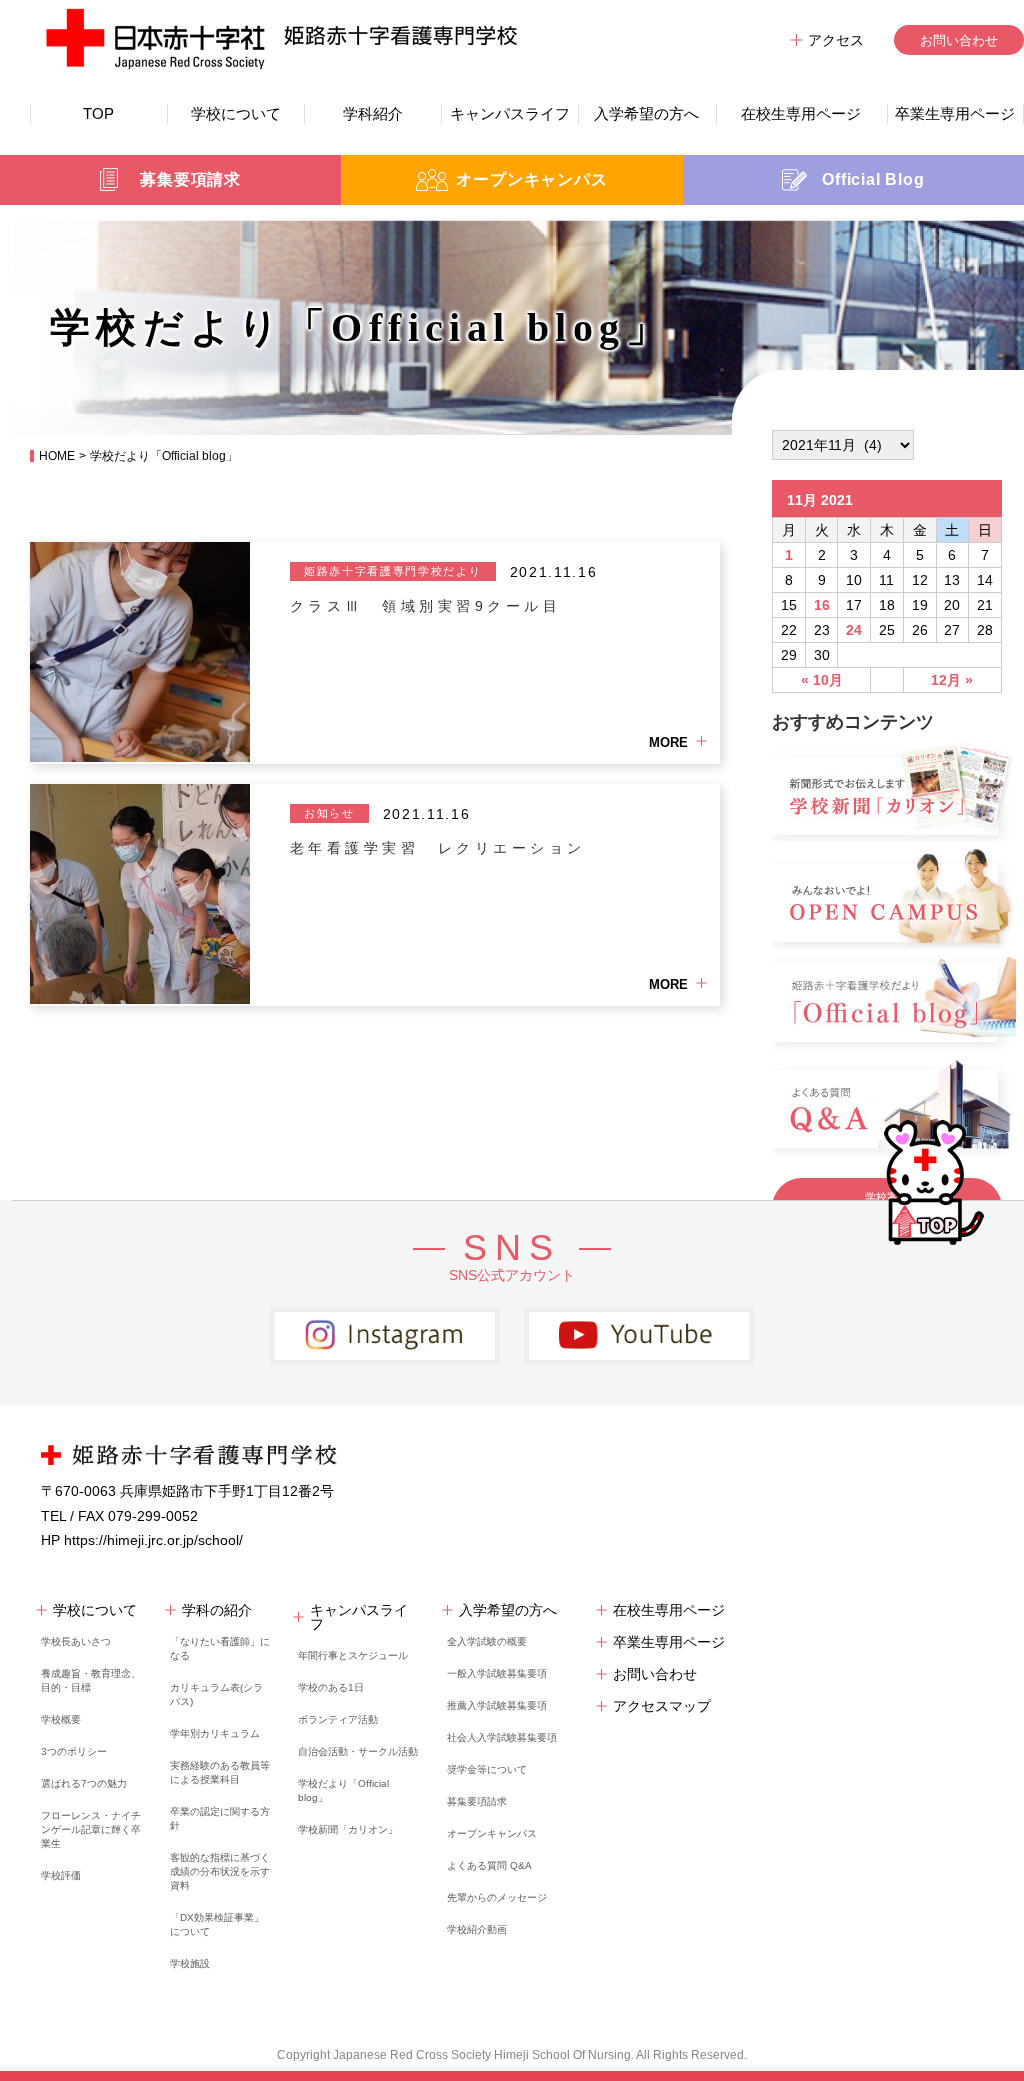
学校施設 (190, 1963)
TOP (98, 113)
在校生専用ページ (801, 113)
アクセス (836, 40)
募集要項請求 (477, 1801)
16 (822, 605)
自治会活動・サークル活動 (358, 1751)
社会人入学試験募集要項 (502, 1737)
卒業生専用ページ (955, 113)
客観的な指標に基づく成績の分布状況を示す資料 (220, 1871)
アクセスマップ (662, 1706)
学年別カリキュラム (215, 1733)
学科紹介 (373, 113)
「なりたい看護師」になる (220, 1648)
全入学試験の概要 (487, 1641)
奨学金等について (487, 1769)
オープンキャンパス (492, 1833)
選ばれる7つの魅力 (84, 1783)
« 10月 (822, 680)
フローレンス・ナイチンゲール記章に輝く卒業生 (91, 1829)
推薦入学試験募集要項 (497, 1705)
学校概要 (61, 1719)
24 (854, 630)
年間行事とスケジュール (353, 1655)
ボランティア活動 (338, 1719)
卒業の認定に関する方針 (220, 1818)
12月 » (952, 680)
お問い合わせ (959, 40)
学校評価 (61, 1875)
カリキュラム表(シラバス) (216, 1694)
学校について (236, 113)
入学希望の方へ (646, 113)
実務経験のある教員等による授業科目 (220, 1772)
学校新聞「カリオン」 (348, 1829)
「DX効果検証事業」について (217, 1924)
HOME (57, 456)
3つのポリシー (74, 1751)
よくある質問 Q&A (489, 1865)
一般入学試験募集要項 (497, 1673)
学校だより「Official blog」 (343, 1790)
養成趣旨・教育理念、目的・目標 (91, 1680)
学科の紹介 (217, 1610)
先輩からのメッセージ (497, 1897)
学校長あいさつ (76, 1641)
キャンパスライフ (510, 113)
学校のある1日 (331, 1687)
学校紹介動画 (477, 1929)
